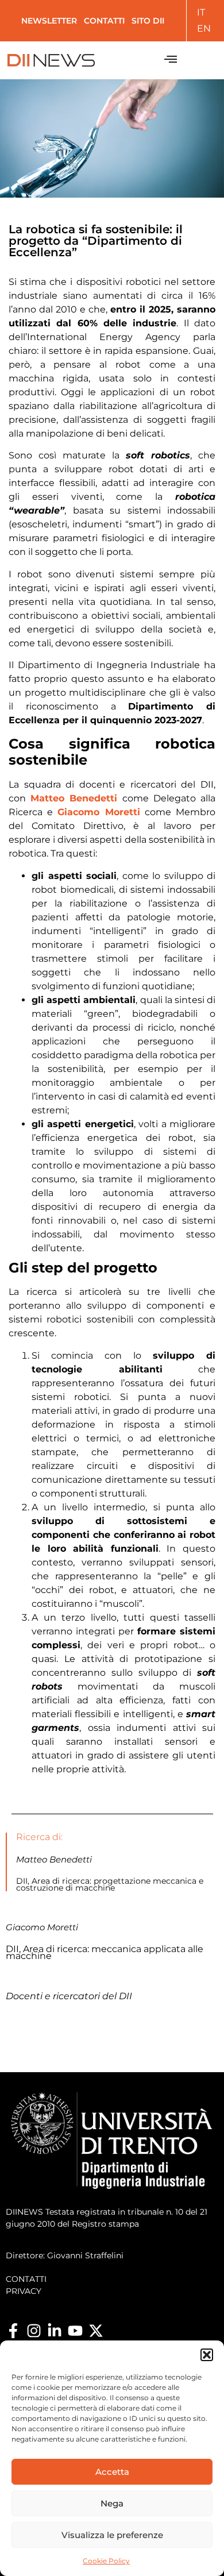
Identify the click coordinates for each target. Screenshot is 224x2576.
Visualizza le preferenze (112, 2535)
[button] (207, 2355)
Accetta (112, 2472)
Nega (112, 2503)
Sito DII (148, 21)
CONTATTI (26, 2279)
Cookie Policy (106, 2561)
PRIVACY (24, 2291)
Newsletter (49, 21)
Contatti (104, 21)
